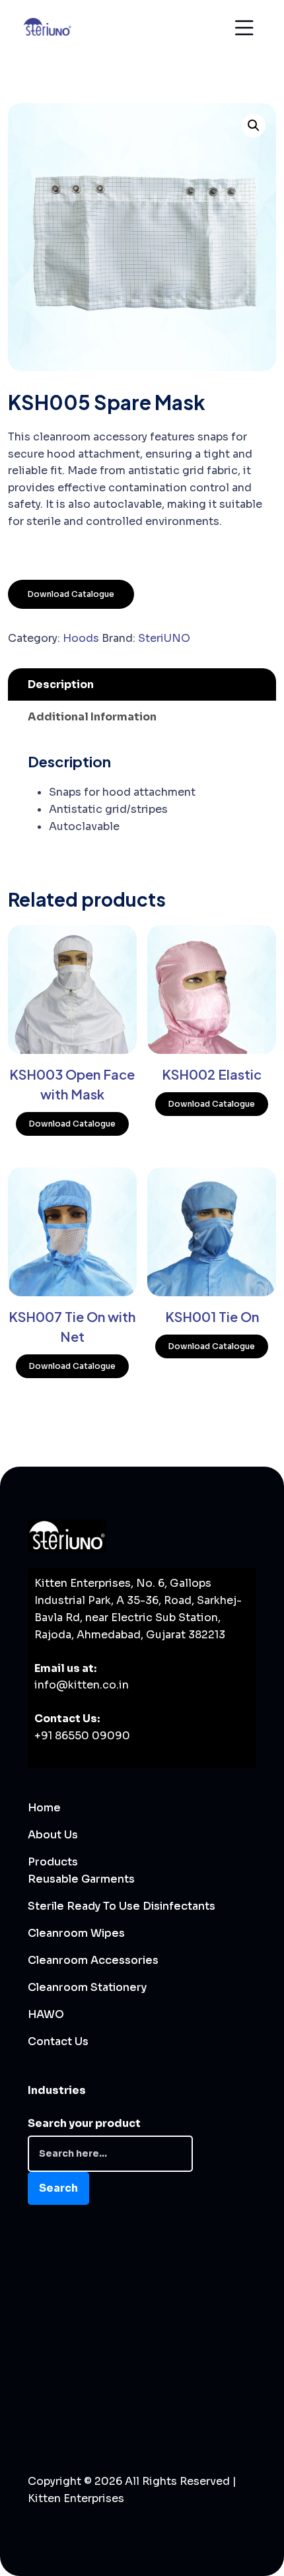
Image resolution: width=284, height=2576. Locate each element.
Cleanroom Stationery (87, 1987)
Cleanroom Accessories (93, 1960)
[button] (254, 125)
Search (58, 2188)
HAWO (46, 2014)
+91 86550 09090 (82, 1736)
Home (44, 1808)
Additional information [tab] (92, 717)
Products (53, 1862)
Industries (57, 2090)
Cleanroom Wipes (76, 1933)
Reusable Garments (81, 1879)
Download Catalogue (71, 594)
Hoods (81, 638)
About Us (53, 1835)
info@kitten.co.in (82, 1685)
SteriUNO (164, 638)
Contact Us (58, 2041)
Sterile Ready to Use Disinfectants (122, 1906)
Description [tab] (61, 684)
